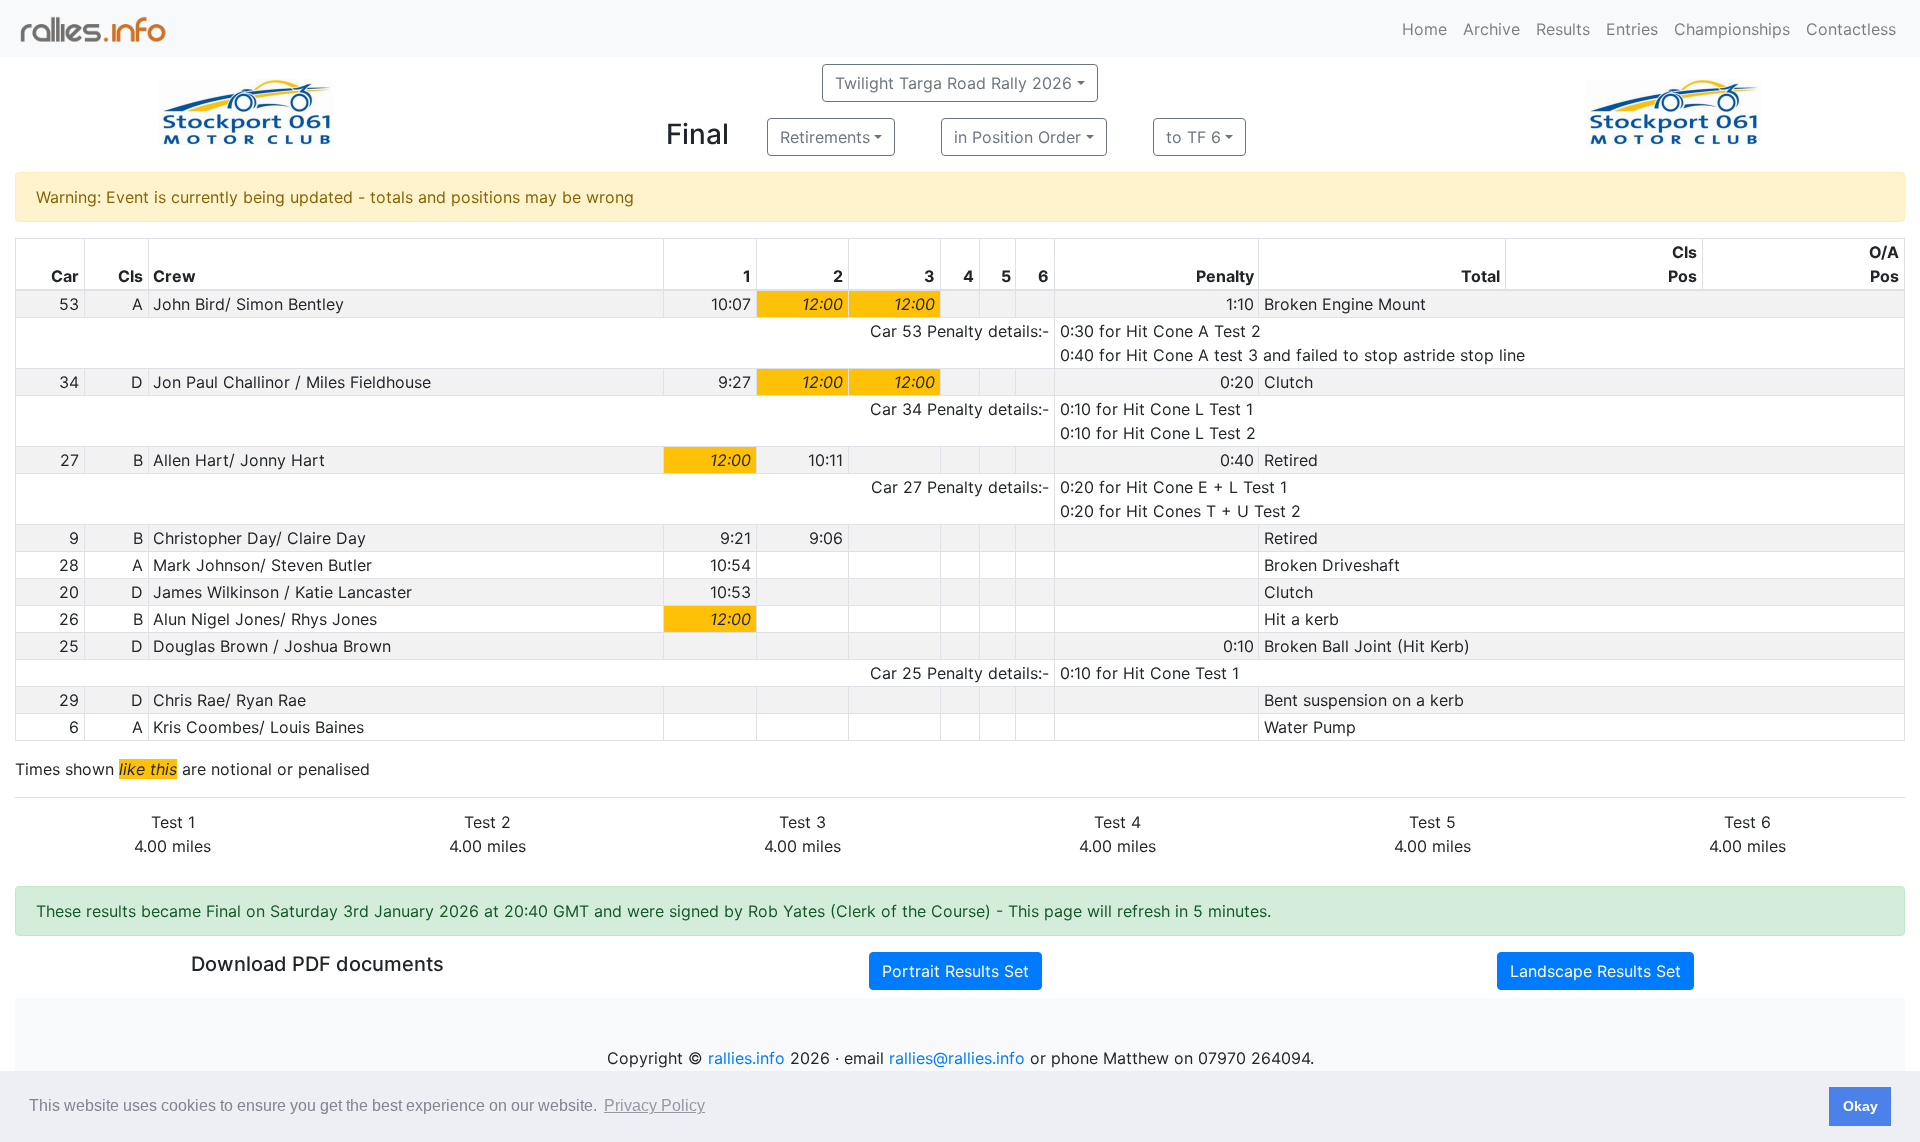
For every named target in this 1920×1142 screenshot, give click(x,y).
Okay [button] (1860, 1106)
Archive (1491, 29)
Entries (1632, 29)
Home (1424, 29)
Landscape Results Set (1595, 971)
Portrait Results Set (955, 971)
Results (1563, 29)
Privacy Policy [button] (654, 1105)
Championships (1732, 29)
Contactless (1851, 29)
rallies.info (746, 1058)
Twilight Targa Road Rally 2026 (953, 83)
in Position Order (1017, 137)
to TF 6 (1193, 137)
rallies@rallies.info (957, 1058)
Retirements (825, 137)
